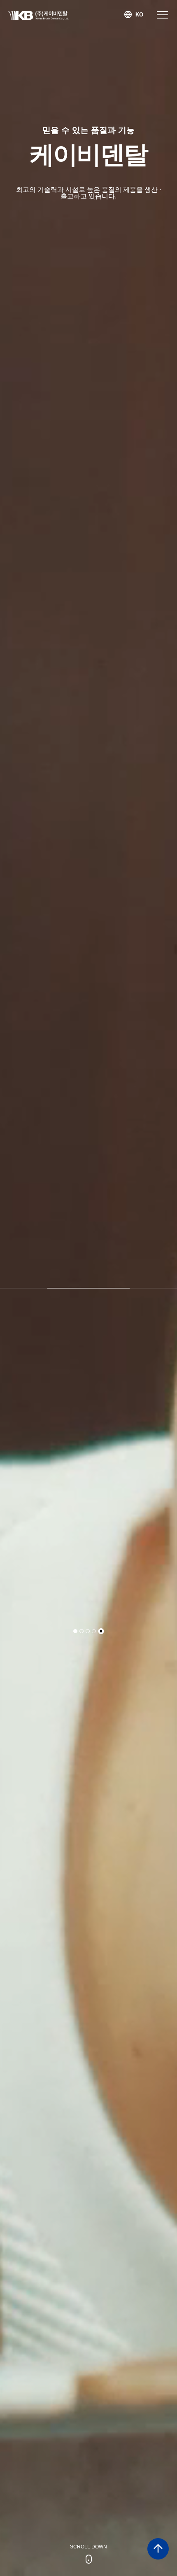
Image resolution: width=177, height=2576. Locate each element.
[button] (75, 1631)
